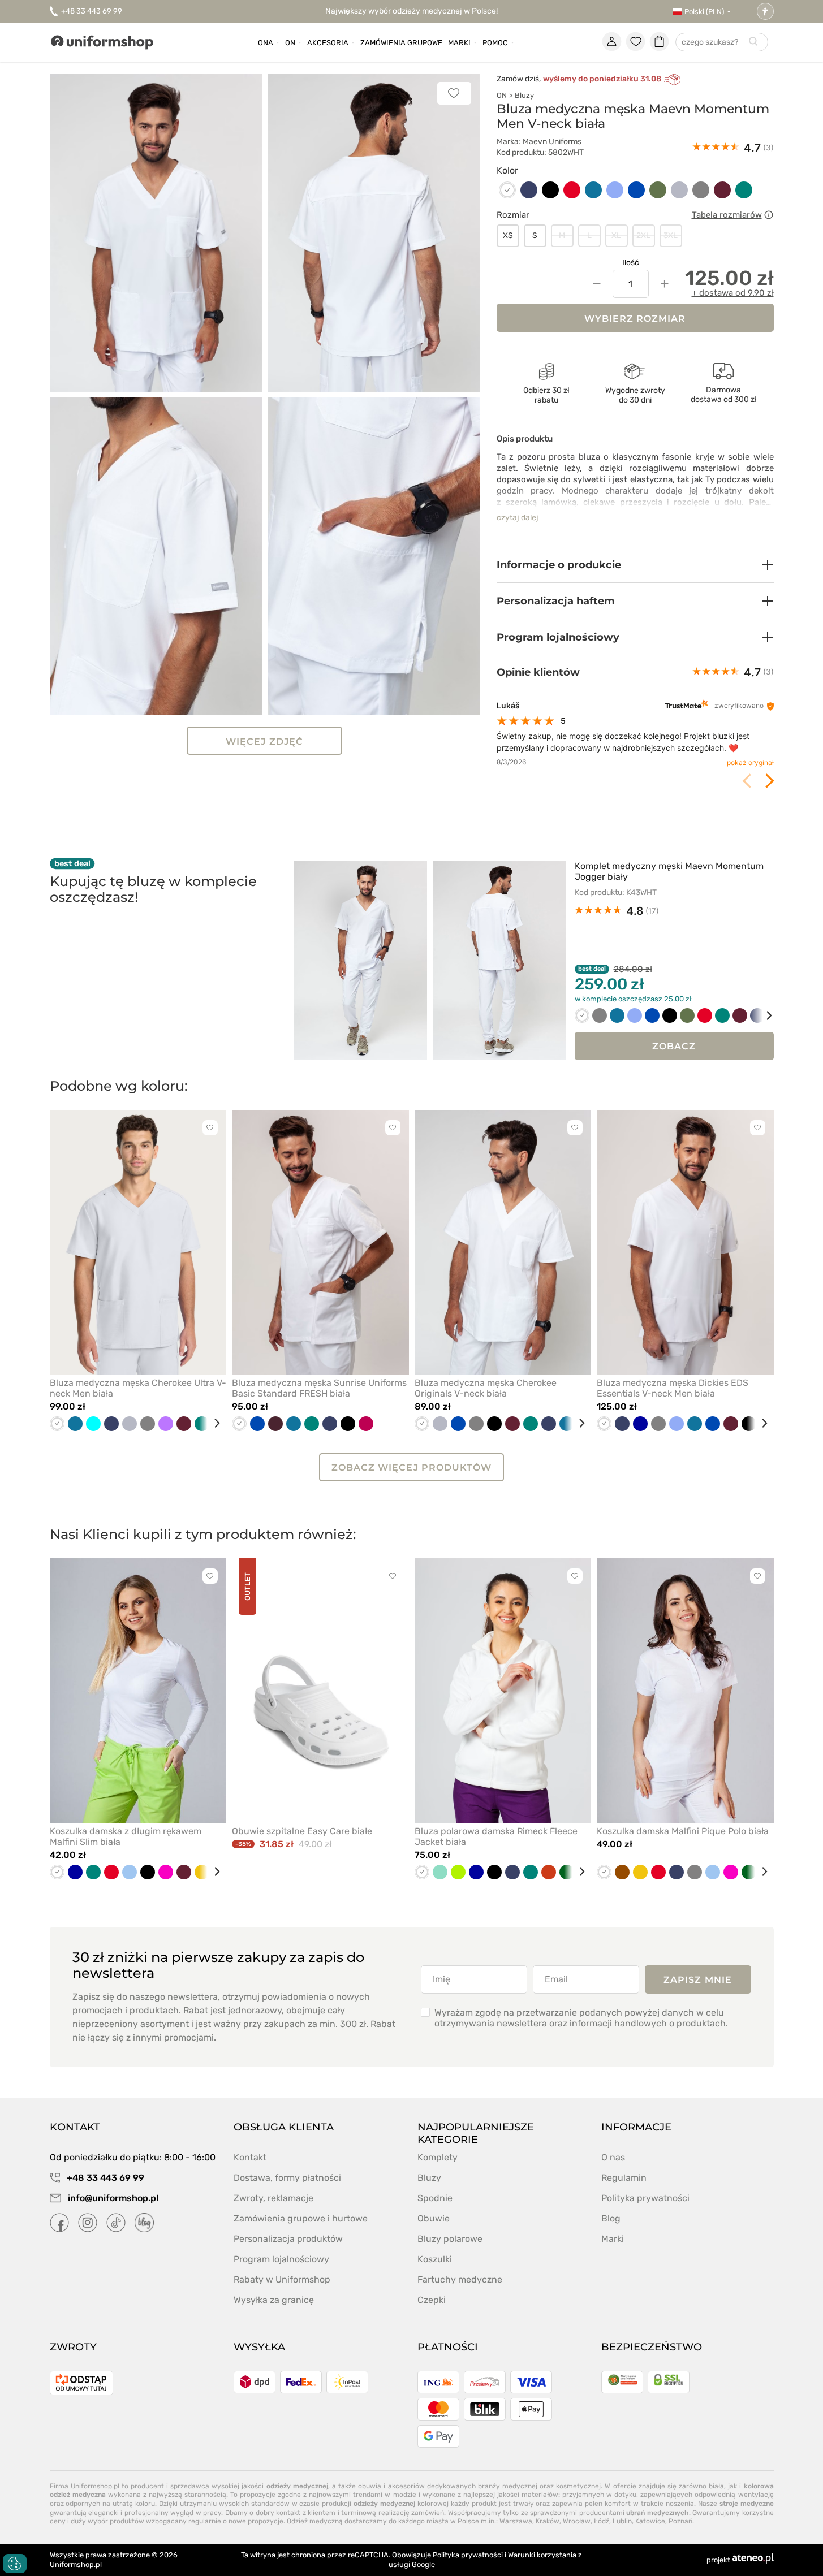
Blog (611, 2218)
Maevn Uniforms (552, 142)
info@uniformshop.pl (112, 2198)
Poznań (680, 2521)
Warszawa (516, 2521)
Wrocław (577, 2521)
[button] (635, 565)
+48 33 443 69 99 (92, 11)
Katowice (650, 2521)
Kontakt (250, 2157)
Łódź (602, 2521)
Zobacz (674, 1046)
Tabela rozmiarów (727, 215)
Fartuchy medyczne (460, 2279)
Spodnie (435, 2198)
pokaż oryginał (750, 762)
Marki (459, 43)
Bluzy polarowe (450, 2239)
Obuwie (434, 2218)
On (290, 43)
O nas (613, 2157)
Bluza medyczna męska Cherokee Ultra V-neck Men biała (138, 1388)
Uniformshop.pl (76, 2564)
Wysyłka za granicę (274, 2300)
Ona (266, 43)
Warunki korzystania (542, 2555)
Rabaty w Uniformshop (282, 2279)
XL (616, 235)
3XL (671, 235)
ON (502, 95)
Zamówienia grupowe (401, 43)
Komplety (438, 2157)
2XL (643, 235)
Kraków (548, 2521)
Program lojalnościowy (281, 2259)
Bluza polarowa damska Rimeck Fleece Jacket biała (496, 1836)
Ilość (631, 263)
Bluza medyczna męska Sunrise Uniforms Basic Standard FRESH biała (319, 1388)
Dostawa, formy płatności (287, 2178)
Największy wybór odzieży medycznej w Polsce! (411, 11)
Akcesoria (328, 43)
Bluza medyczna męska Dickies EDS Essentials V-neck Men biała (673, 1388)
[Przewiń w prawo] (761, 1015)
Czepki (432, 2300)
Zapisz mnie (698, 1980)
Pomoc (495, 43)
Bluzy (524, 95)
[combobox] (722, 43)
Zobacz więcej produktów (411, 1468)
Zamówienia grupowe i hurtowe (301, 2218)
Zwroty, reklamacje (273, 2198)
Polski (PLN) (704, 12)
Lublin (622, 2521)
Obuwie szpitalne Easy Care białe (302, 1831)
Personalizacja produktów (288, 2239)
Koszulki (435, 2259)
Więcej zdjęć (264, 742)
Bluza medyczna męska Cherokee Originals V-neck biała (486, 1388)
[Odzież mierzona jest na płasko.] (769, 215)
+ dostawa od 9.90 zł (733, 293)
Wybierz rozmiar (635, 319)
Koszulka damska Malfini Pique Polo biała (683, 1831)
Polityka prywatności (645, 2198)
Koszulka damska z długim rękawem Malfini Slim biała (126, 1836)
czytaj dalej (518, 518)
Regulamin (624, 2178)
